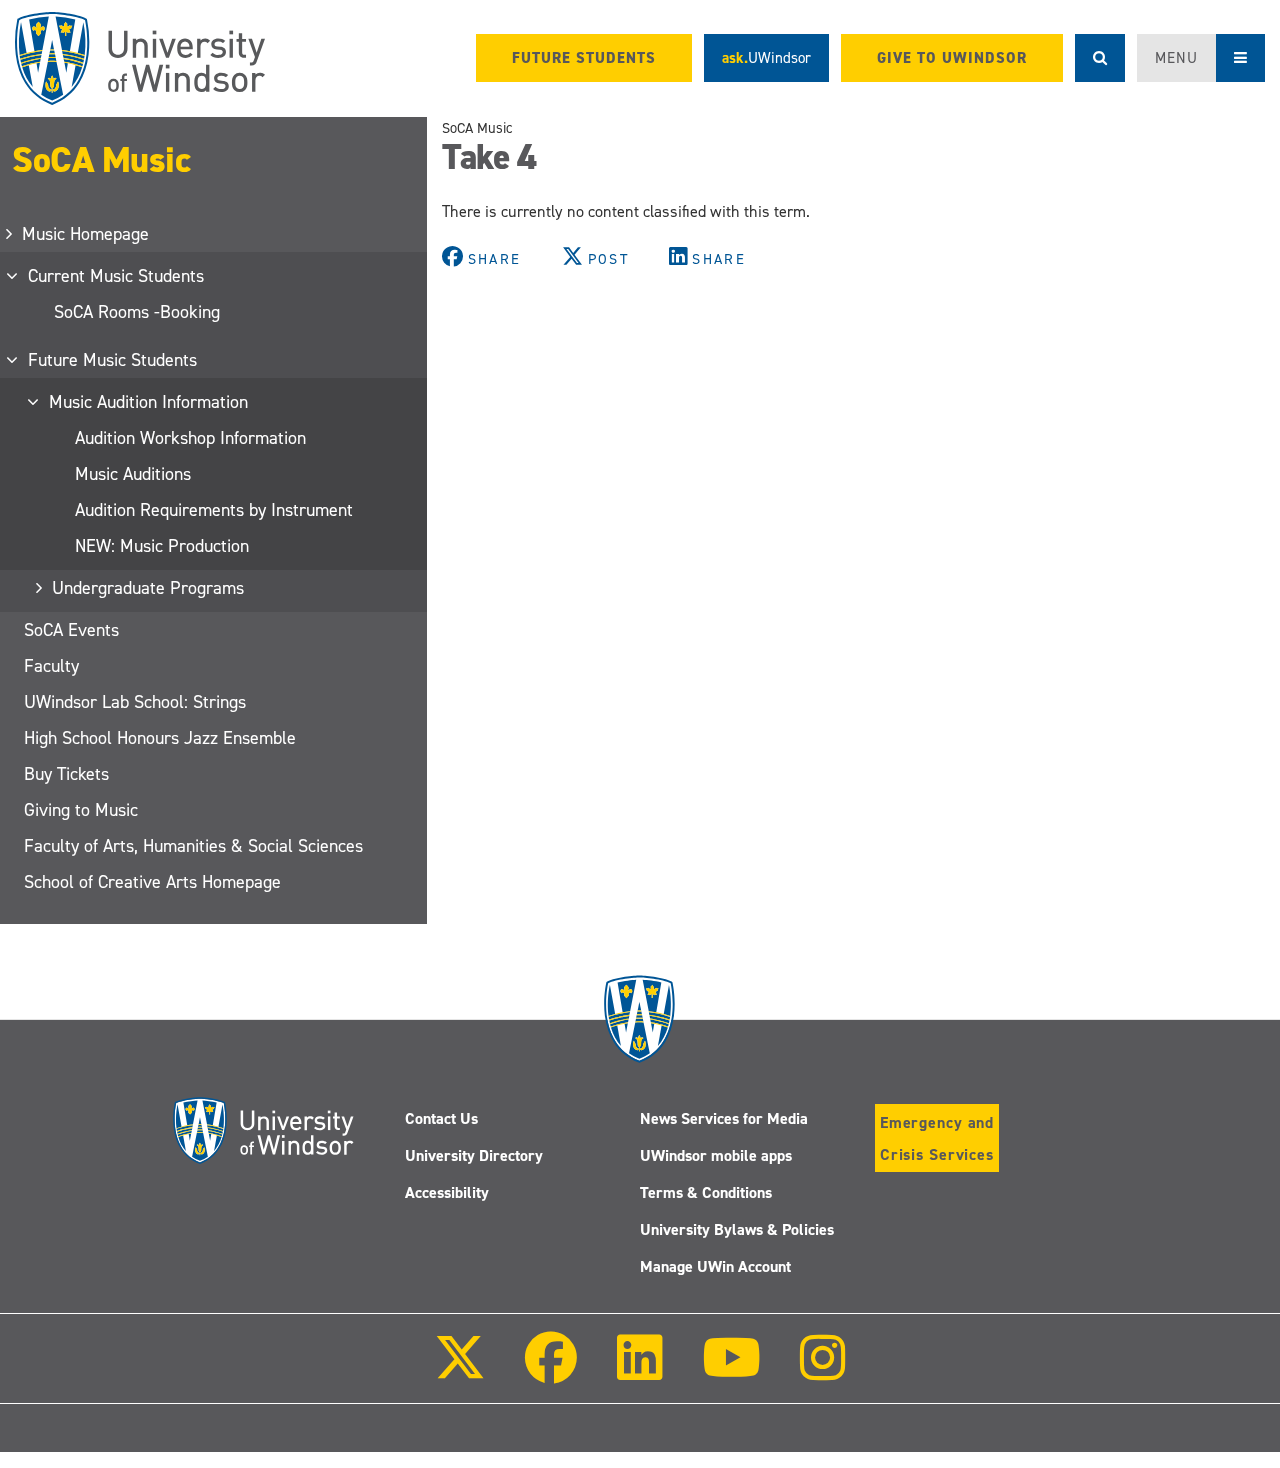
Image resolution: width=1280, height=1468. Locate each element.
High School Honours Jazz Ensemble (160, 738)
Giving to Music (81, 810)
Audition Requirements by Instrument (214, 510)
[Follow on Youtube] (731, 1371)
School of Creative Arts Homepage (152, 882)
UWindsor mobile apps (716, 1155)
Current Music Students (117, 276)
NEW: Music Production (162, 546)
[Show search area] (1100, 58)
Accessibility (447, 1192)
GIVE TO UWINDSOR (952, 58)
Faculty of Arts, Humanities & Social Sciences (193, 846)
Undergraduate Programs (149, 588)
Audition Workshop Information (190, 438)
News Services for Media (724, 1118)
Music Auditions (133, 474)
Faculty (51, 666)
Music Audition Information (149, 402)
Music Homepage (86, 234)
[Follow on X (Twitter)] (460, 1371)
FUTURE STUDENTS (584, 58)
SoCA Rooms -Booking (137, 312)
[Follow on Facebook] (551, 1371)
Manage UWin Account (715, 1266)
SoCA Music (101, 160)
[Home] (140, 58)
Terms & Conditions (706, 1192)
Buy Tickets (66, 774)
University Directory (474, 1155)
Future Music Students (113, 360)
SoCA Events (71, 630)
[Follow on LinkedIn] (639, 1371)
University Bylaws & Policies (737, 1229)
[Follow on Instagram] (823, 1371)
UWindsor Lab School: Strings (135, 702)
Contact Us (441, 1118)
